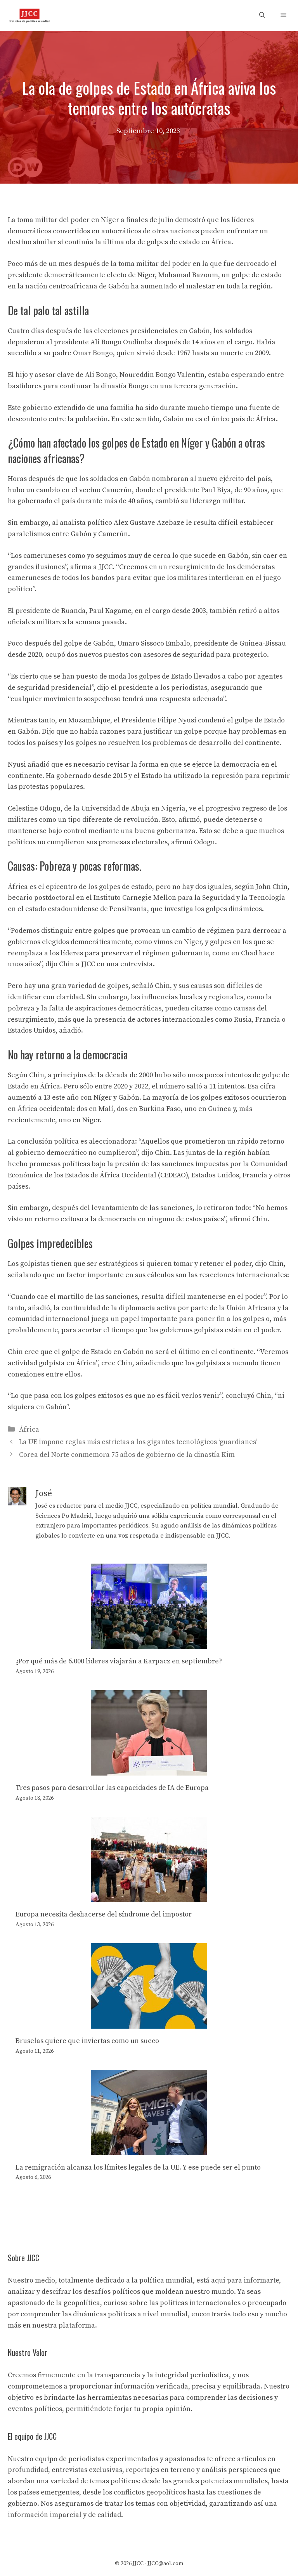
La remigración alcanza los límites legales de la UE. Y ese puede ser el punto (138, 2167)
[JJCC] (29, 16)
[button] (262, 16)
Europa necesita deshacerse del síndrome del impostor (104, 1914)
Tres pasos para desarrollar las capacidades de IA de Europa (112, 1788)
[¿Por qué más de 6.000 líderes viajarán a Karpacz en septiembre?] (149, 1643)
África (29, 1429)
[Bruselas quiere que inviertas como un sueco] (149, 2023)
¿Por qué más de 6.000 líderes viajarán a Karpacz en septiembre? (119, 1661)
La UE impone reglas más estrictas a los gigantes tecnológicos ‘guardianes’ (138, 1442)
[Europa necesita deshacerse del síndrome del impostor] (149, 1896)
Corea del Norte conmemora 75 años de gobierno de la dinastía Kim (127, 1455)
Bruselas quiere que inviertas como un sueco (87, 2041)
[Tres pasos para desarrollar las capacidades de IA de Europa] (149, 1770)
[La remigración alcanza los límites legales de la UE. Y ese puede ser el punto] (149, 2149)
